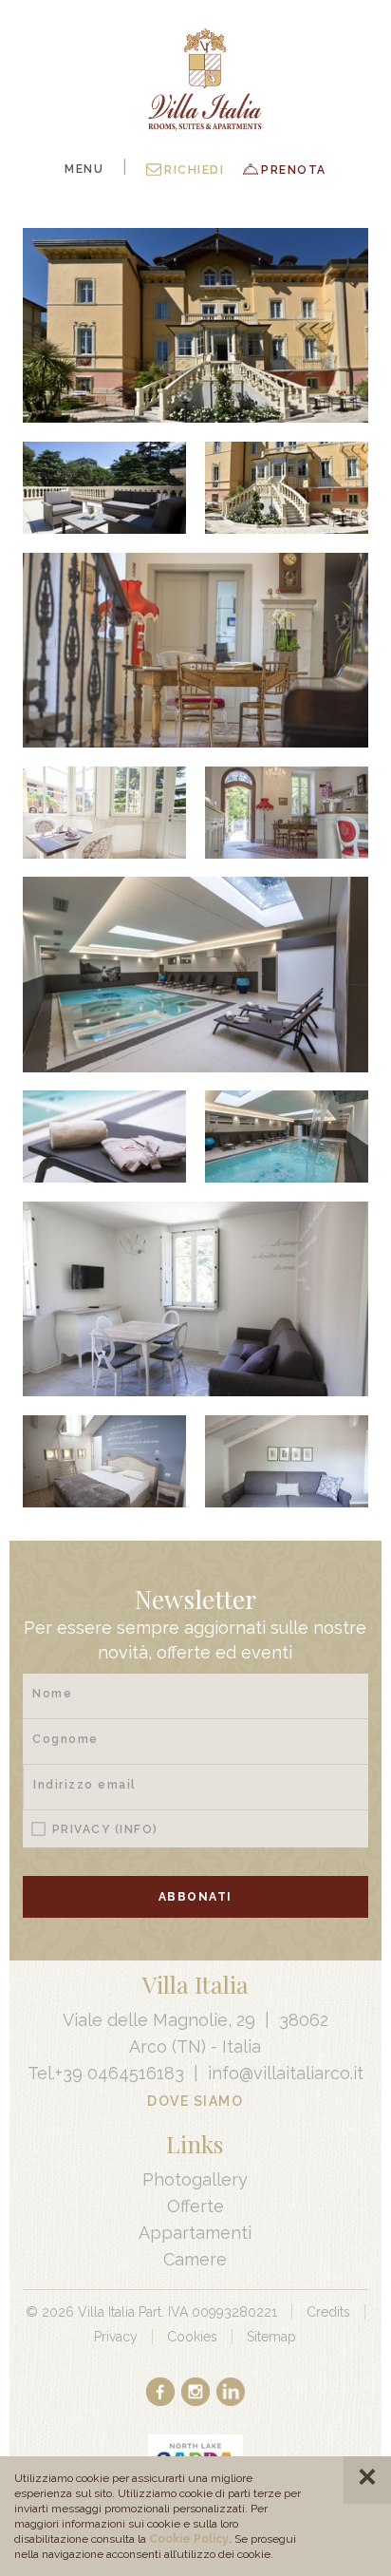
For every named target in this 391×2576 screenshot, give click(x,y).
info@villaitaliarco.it (286, 2073)
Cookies (192, 2337)
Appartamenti (195, 2233)
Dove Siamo (195, 2101)
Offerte (195, 2206)
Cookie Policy (189, 2539)
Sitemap (271, 2337)
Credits (328, 2312)
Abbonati (195, 1897)
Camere (195, 2259)
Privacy (105, 1829)
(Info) (137, 1829)
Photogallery (195, 2179)
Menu (84, 169)
